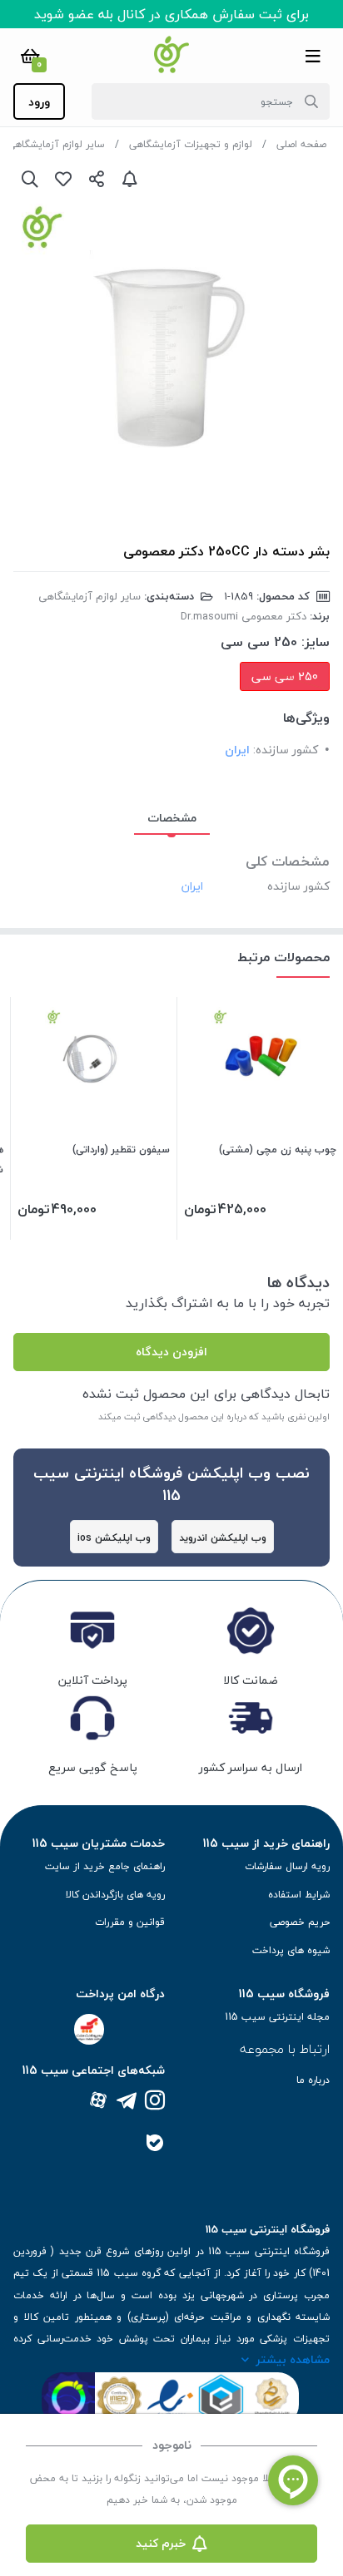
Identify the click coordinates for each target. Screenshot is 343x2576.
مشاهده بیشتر (293, 2359)
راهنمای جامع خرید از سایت (105, 1866)
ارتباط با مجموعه (285, 2049)
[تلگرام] (127, 2102)
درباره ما (313, 2080)
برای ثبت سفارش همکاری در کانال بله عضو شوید (171, 14)
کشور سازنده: (286, 750)
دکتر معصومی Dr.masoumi (244, 616)
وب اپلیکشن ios (114, 1538)
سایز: (316, 642)
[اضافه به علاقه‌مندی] (63, 179)
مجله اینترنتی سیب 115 (277, 2017)
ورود (39, 102)
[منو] (313, 56)
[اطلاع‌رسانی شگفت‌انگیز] (130, 179)
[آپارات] (98, 2102)
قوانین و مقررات (130, 1922)
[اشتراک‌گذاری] (97, 179)
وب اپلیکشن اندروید (223, 1538)
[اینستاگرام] (155, 2102)
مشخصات (172, 818)
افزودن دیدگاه (171, 1352)
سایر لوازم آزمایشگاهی (56, 144)
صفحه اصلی (301, 144)
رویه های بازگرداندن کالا (115, 1895)
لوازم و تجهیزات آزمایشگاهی (191, 144)
